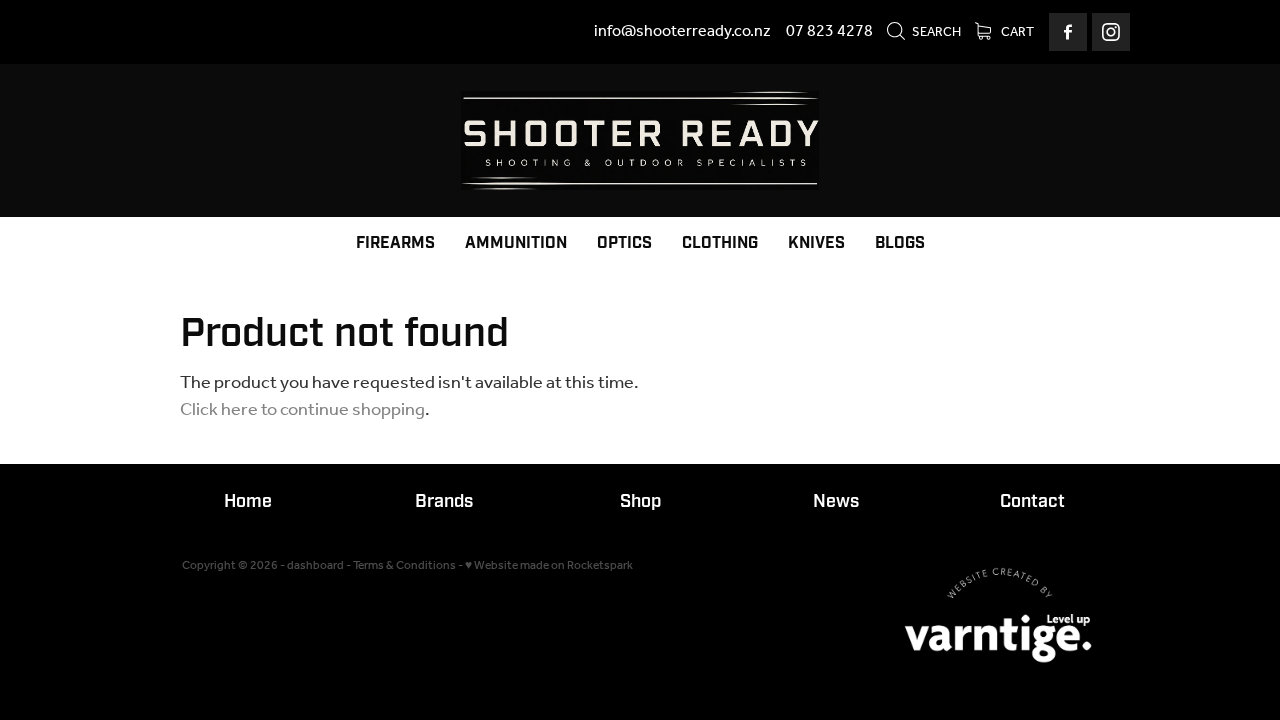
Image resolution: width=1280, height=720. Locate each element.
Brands (444, 501)
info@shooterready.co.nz (682, 31)
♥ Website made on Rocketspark (549, 565)
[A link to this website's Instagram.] (1111, 32)
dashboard (315, 565)
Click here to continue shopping (302, 410)
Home (248, 501)
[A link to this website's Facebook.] (1068, 32)
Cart (1016, 32)
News (836, 501)
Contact (1032, 501)
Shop (640, 501)
